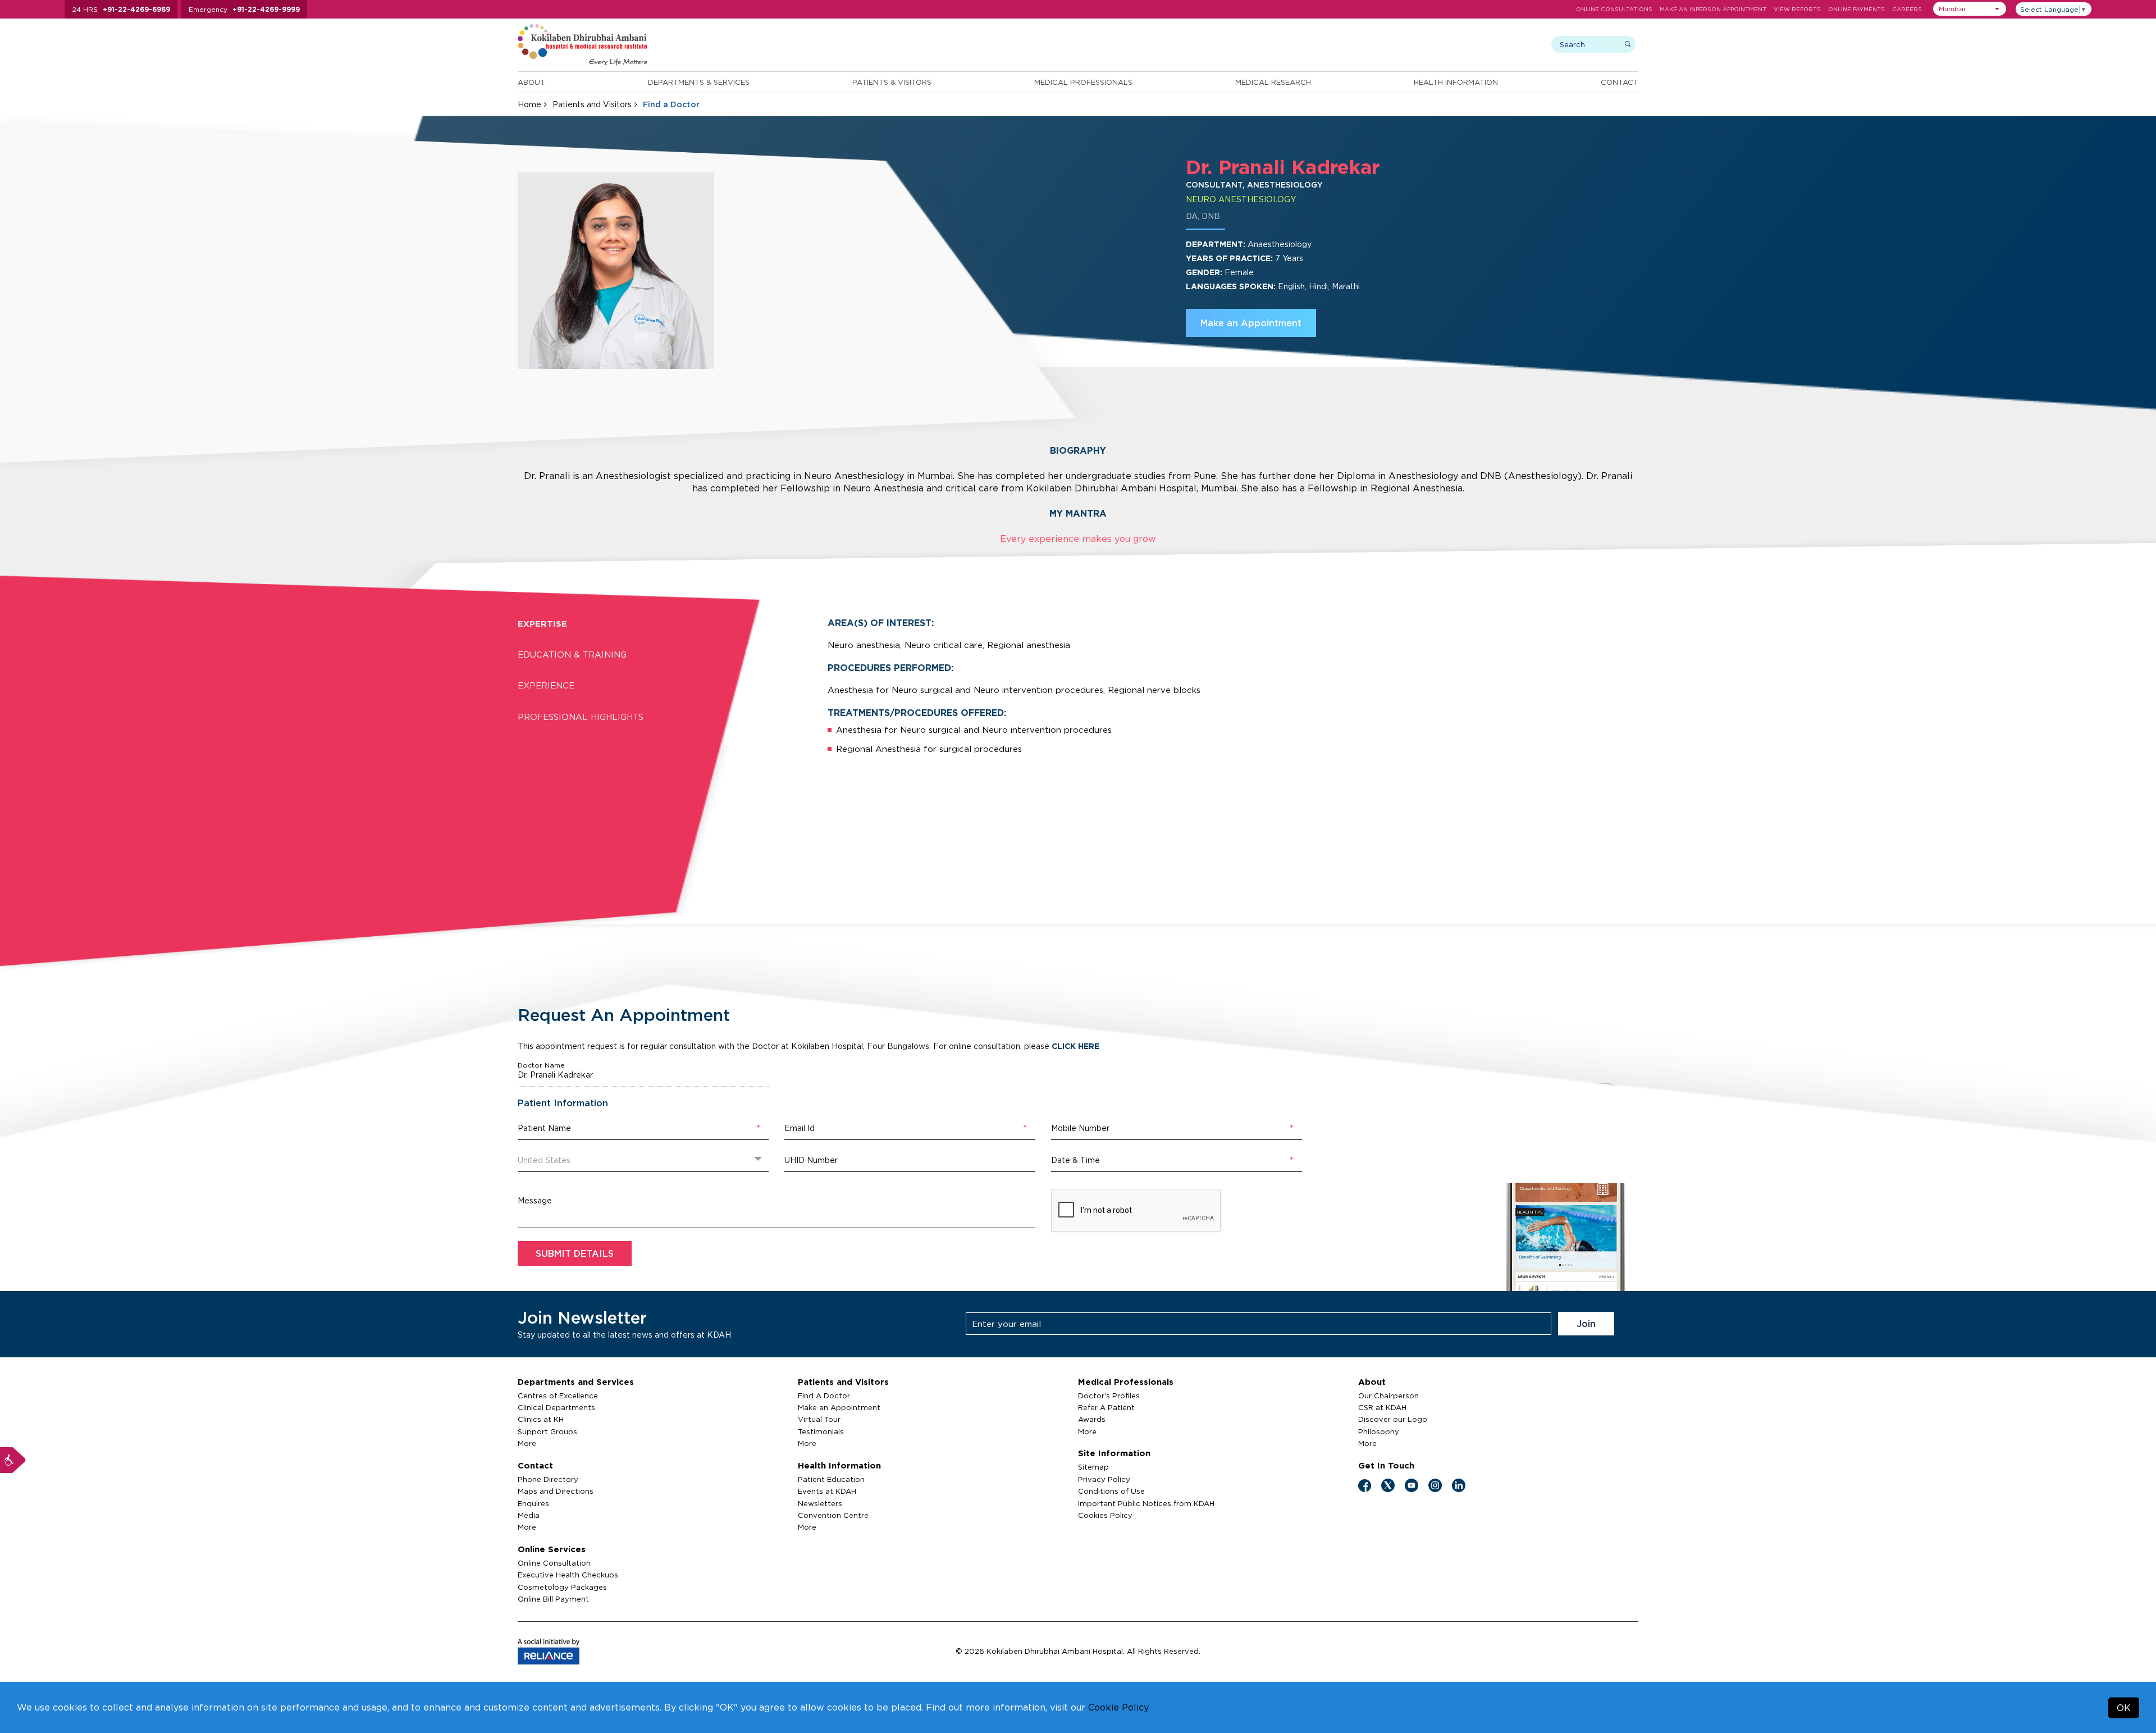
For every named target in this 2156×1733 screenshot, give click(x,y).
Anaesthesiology (1280, 244)
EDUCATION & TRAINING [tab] (572, 655)
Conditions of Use (1111, 1491)
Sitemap (1093, 1467)
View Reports (1797, 9)
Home (529, 104)
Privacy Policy (1104, 1479)
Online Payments (1856, 9)
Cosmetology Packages (562, 1587)
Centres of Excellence (558, 1395)
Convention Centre (833, 1515)
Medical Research (1273, 82)
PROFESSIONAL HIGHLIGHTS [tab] (581, 717)
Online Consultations (1614, 9)
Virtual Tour (819, 1419)
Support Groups (547, 1431)
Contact (1620, 82)
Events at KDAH (827, 1491)
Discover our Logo (1393, 1419)
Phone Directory (548, 1479)
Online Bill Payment (553, 1599)
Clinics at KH (541, 1419)
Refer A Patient (1106, 1407)
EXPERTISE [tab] (542, 624)
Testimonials (821, 1431)
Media (529, 1515)
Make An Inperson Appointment (1713, 9)
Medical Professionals (1083, 82)
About (531, 82)
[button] (1970, 9)
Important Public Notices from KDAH (1146, 1503)
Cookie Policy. (1119, 1707)
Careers (1907, 9)
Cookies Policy (1105, 1515)
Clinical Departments (556, 1407)
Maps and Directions (556, 1491)
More (527, 1443)
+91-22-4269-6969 (136, 9)
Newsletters (820, 1503)
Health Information (1456, 82)
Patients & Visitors (892, 82)
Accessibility (13, 1460)
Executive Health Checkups (568, 1575)
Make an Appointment (1251, 323)
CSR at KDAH (1382, 1407)
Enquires (533, 1503)
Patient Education (831, 1479)
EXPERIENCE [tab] (546, 685)
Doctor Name (541, 1065)
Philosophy (1379, 1431)
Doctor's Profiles (1109, 1395)
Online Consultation (554, 1563)
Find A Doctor (824, 1395)
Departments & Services (699, 82)
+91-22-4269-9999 (266, 9)
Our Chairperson (1388, 1395)
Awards (1092, 1419)
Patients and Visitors (592, 104)
